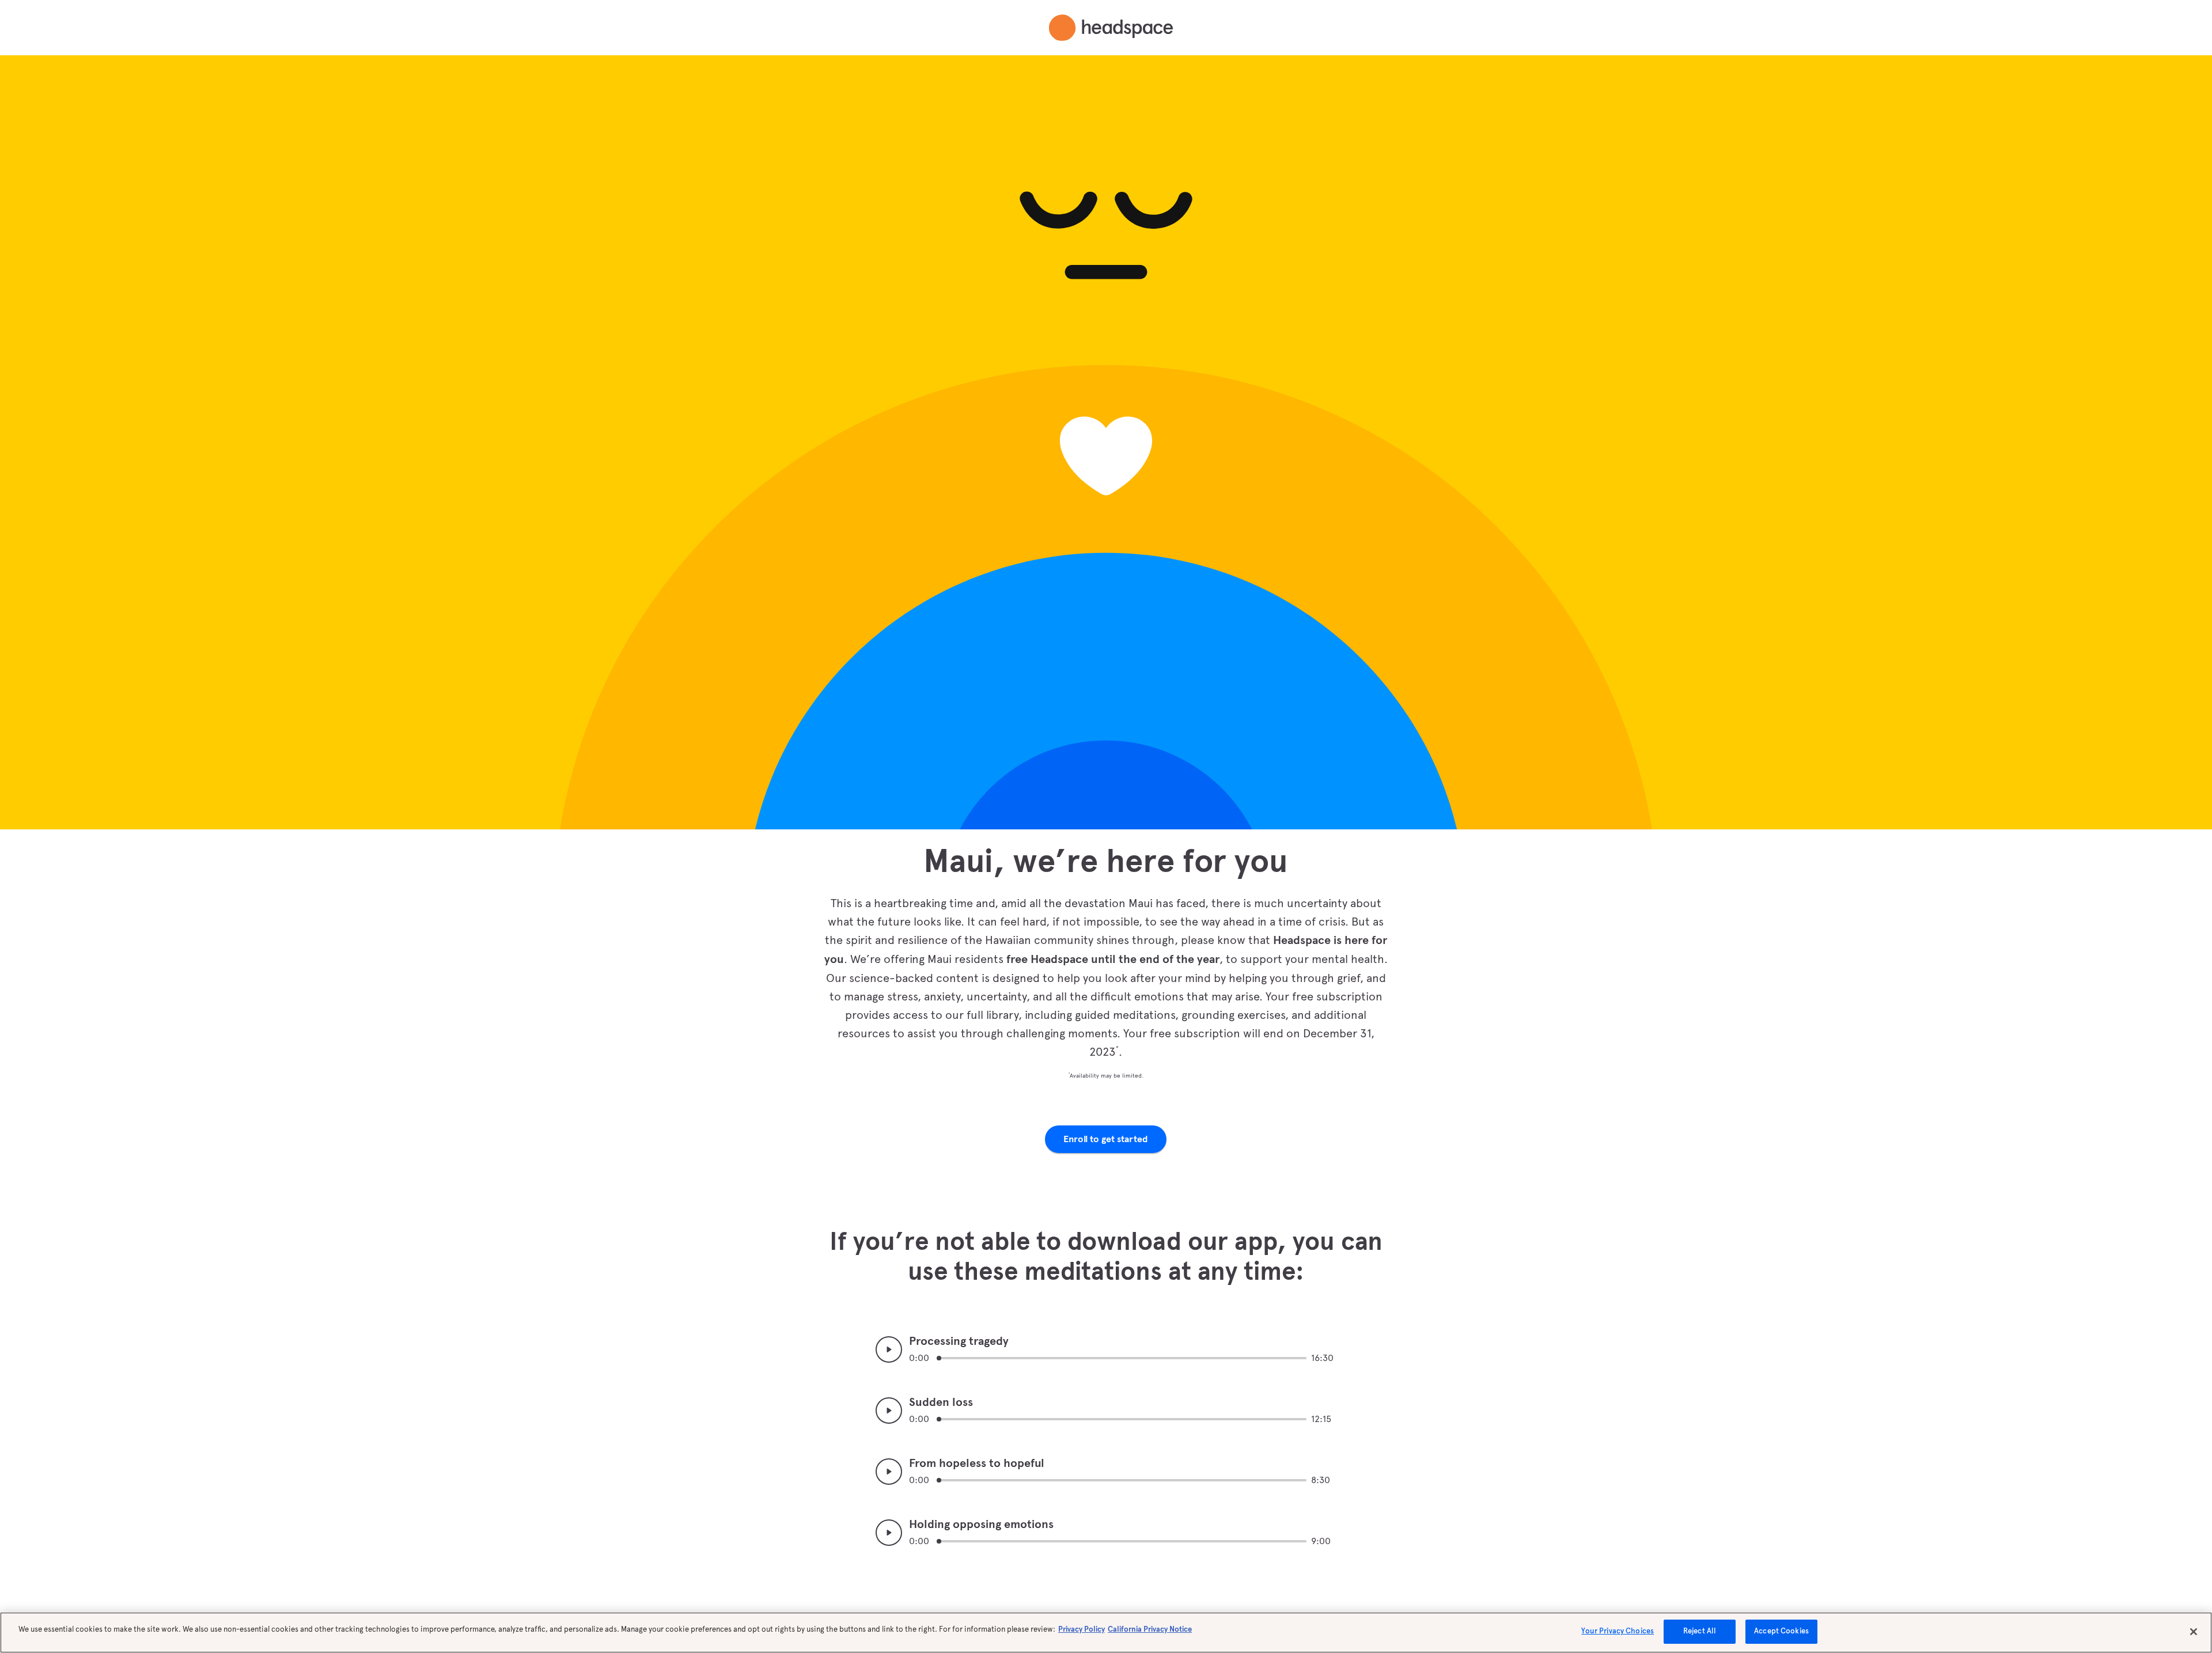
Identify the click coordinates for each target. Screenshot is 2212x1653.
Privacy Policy (1082, 1629)
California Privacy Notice (1150, 1629)
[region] (1106, 1633)
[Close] (2194, 1632)
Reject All (1700, 1631)
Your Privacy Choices (1618, 1631)
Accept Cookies (1781, 1631)
